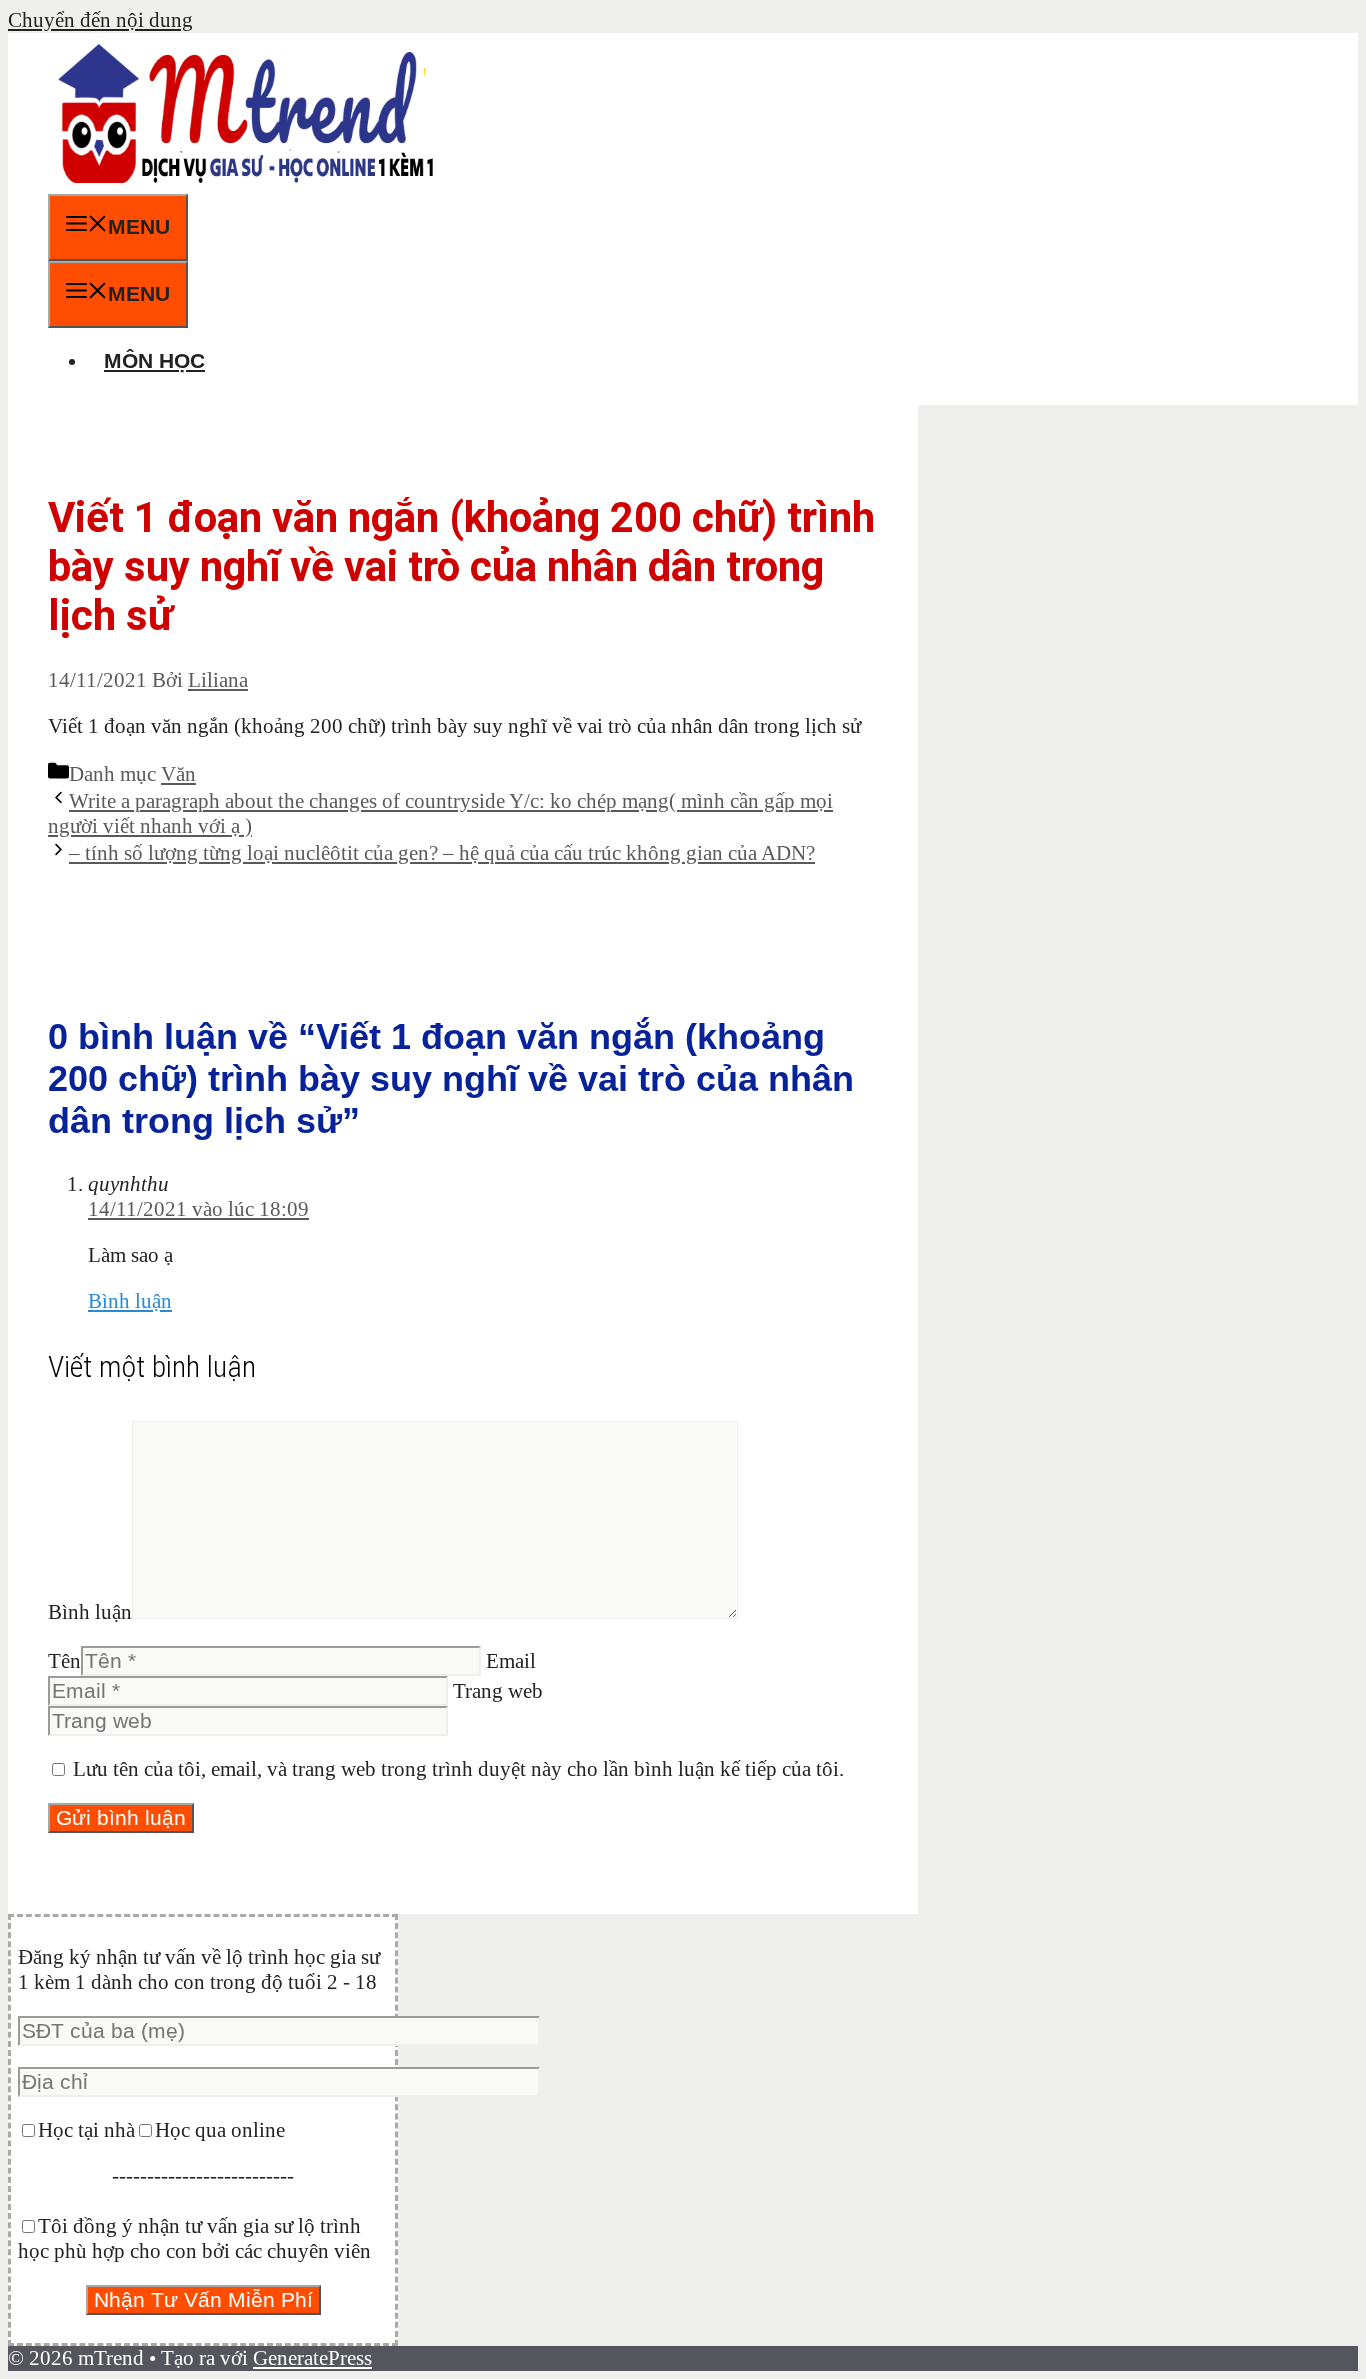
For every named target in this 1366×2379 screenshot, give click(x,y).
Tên (64, 1661)
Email (511, 1661)
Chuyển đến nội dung (100, 20)
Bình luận (130, 1301)
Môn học (154, 360)
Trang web (498, 1691)
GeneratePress (312, 2358)
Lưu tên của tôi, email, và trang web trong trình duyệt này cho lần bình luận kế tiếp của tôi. (458, 1769)
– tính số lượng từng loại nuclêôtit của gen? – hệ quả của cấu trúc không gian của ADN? (442, 853)
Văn (178, 774)
